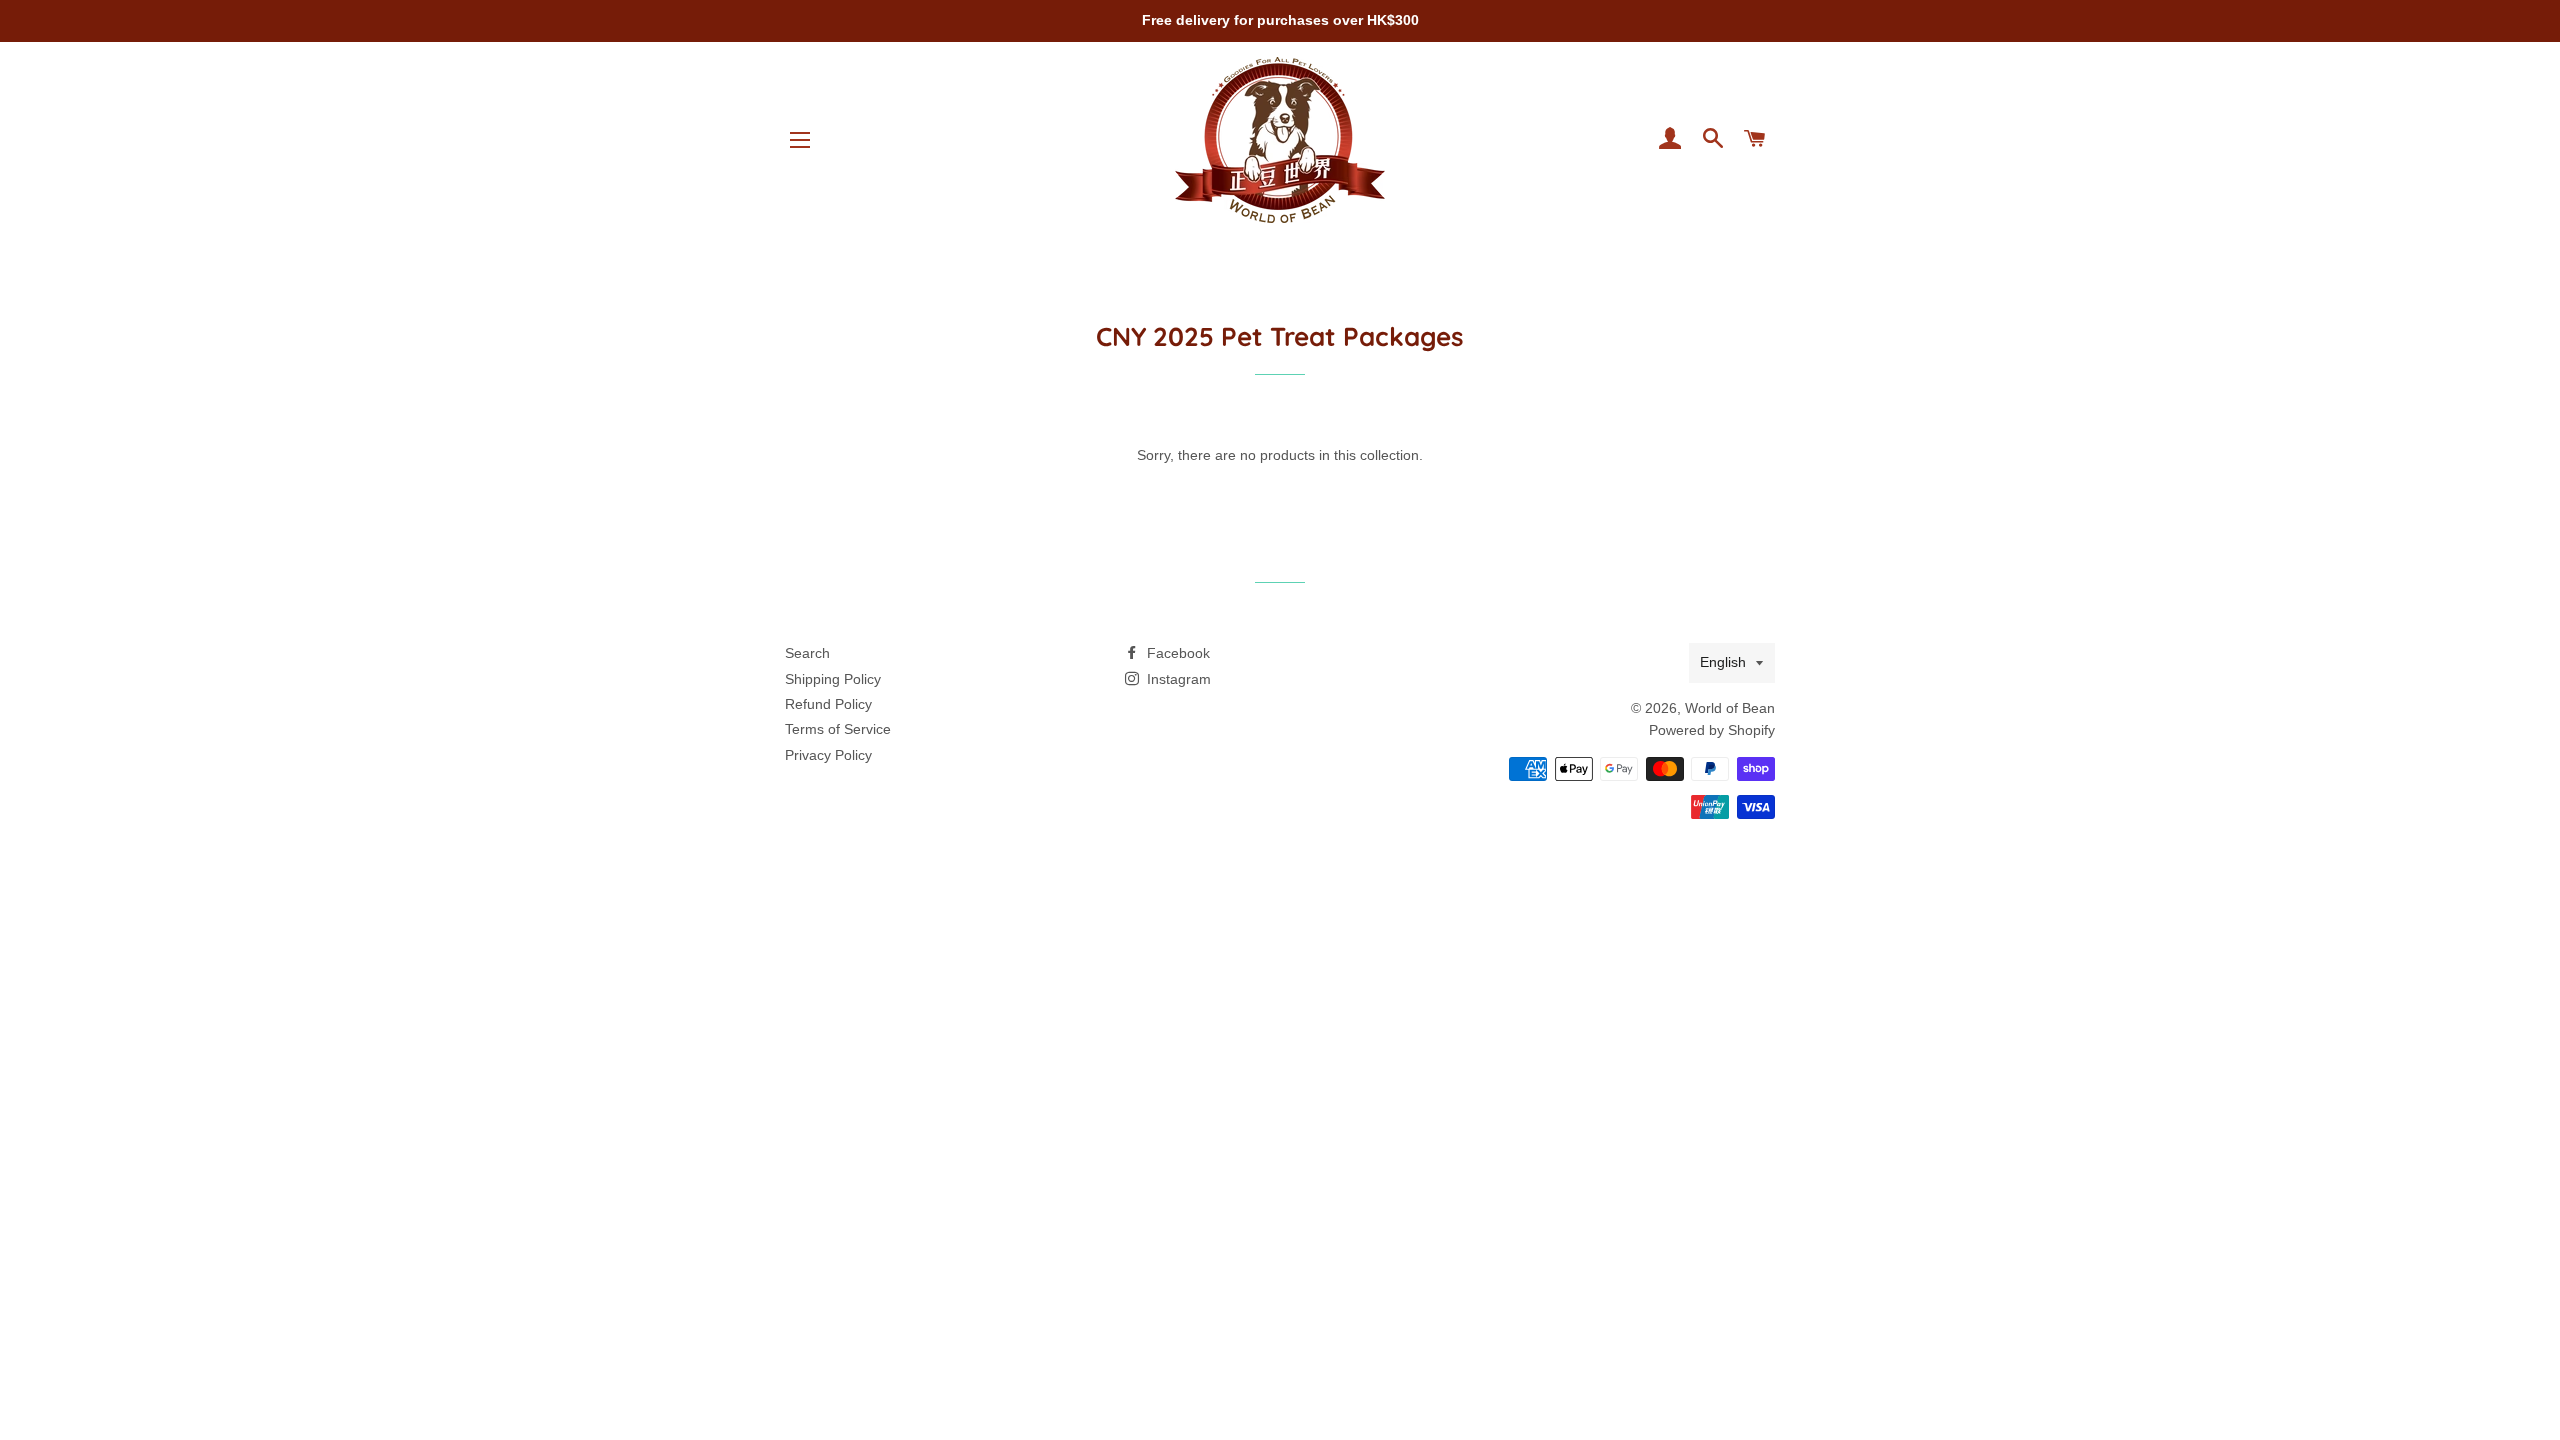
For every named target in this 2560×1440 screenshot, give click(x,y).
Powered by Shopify (1712, 730)
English (1723, 662)
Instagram (1177, 679)
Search (807, 653)
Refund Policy (828, 704)
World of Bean (1730, 708)
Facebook (1176, 653)
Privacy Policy (828, 755)
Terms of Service (838, 729)
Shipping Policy (833, 679)
